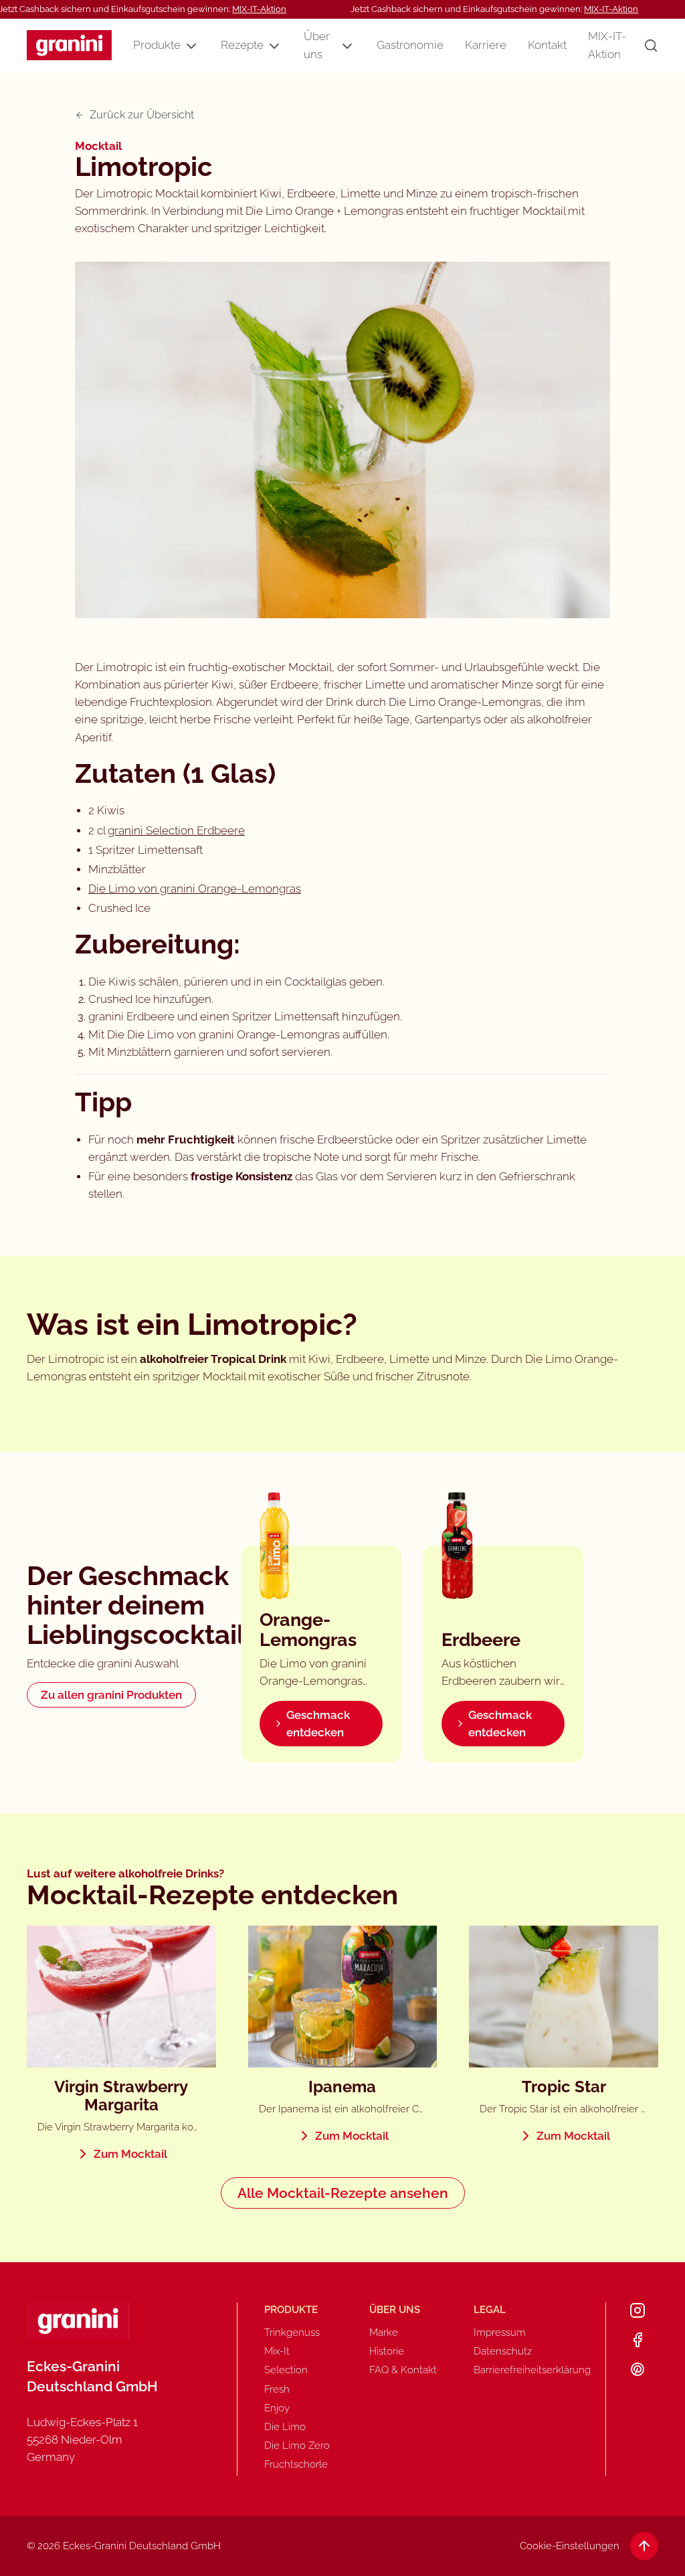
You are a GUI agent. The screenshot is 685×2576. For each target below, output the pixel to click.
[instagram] (638, 2310)
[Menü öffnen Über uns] (347, 46)
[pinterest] (638, 2369)
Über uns (317, 45)
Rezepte (242, 45)
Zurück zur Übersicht (142, 115)
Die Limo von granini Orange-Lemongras (195, 889)
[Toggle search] (651, 45)
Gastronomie (410, 45)
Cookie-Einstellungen (570, 2546)
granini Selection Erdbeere (176, 830)
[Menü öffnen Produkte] (191, 46)
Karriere (486, 45)
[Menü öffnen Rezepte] (274, 46)
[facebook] (638, 2340)
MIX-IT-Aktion (259, 9)
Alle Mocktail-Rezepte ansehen (343, 2193)
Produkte (157, 45)
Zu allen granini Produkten (111, 1695)
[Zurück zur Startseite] (69, 45)
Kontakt (547, 45)
